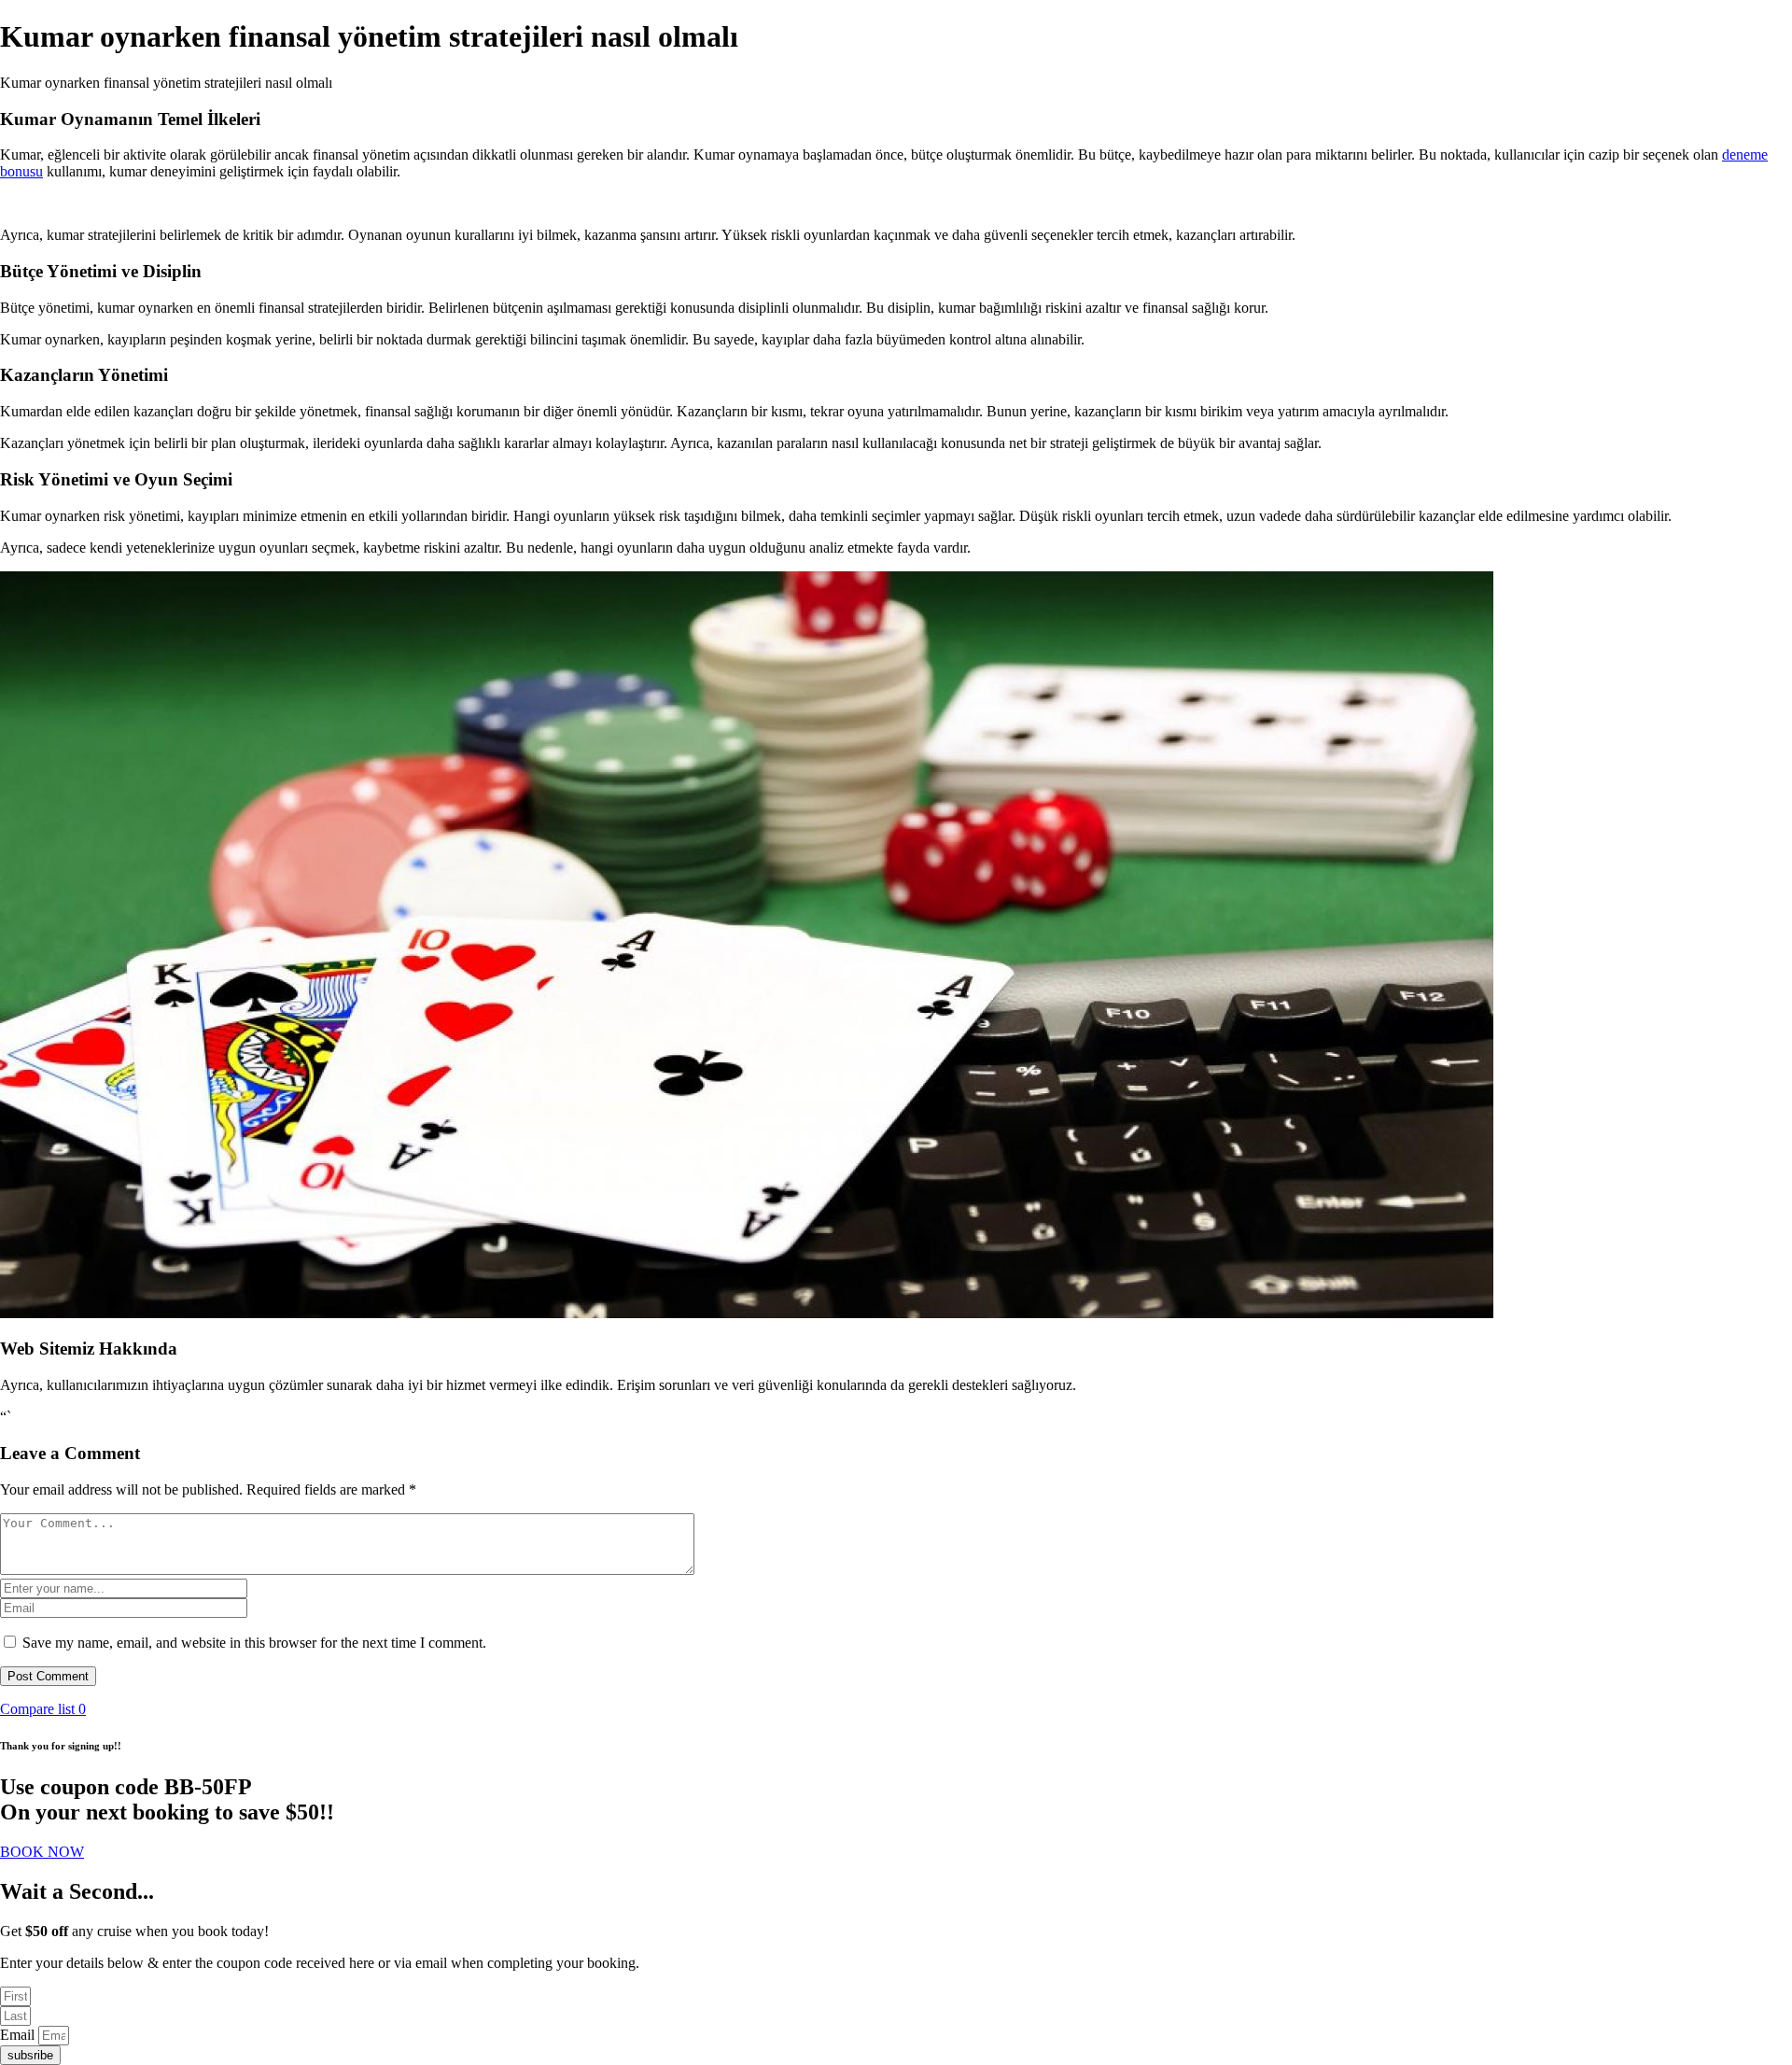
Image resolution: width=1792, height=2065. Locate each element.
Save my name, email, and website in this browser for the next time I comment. (254, 1643)
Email (19, 2035)
